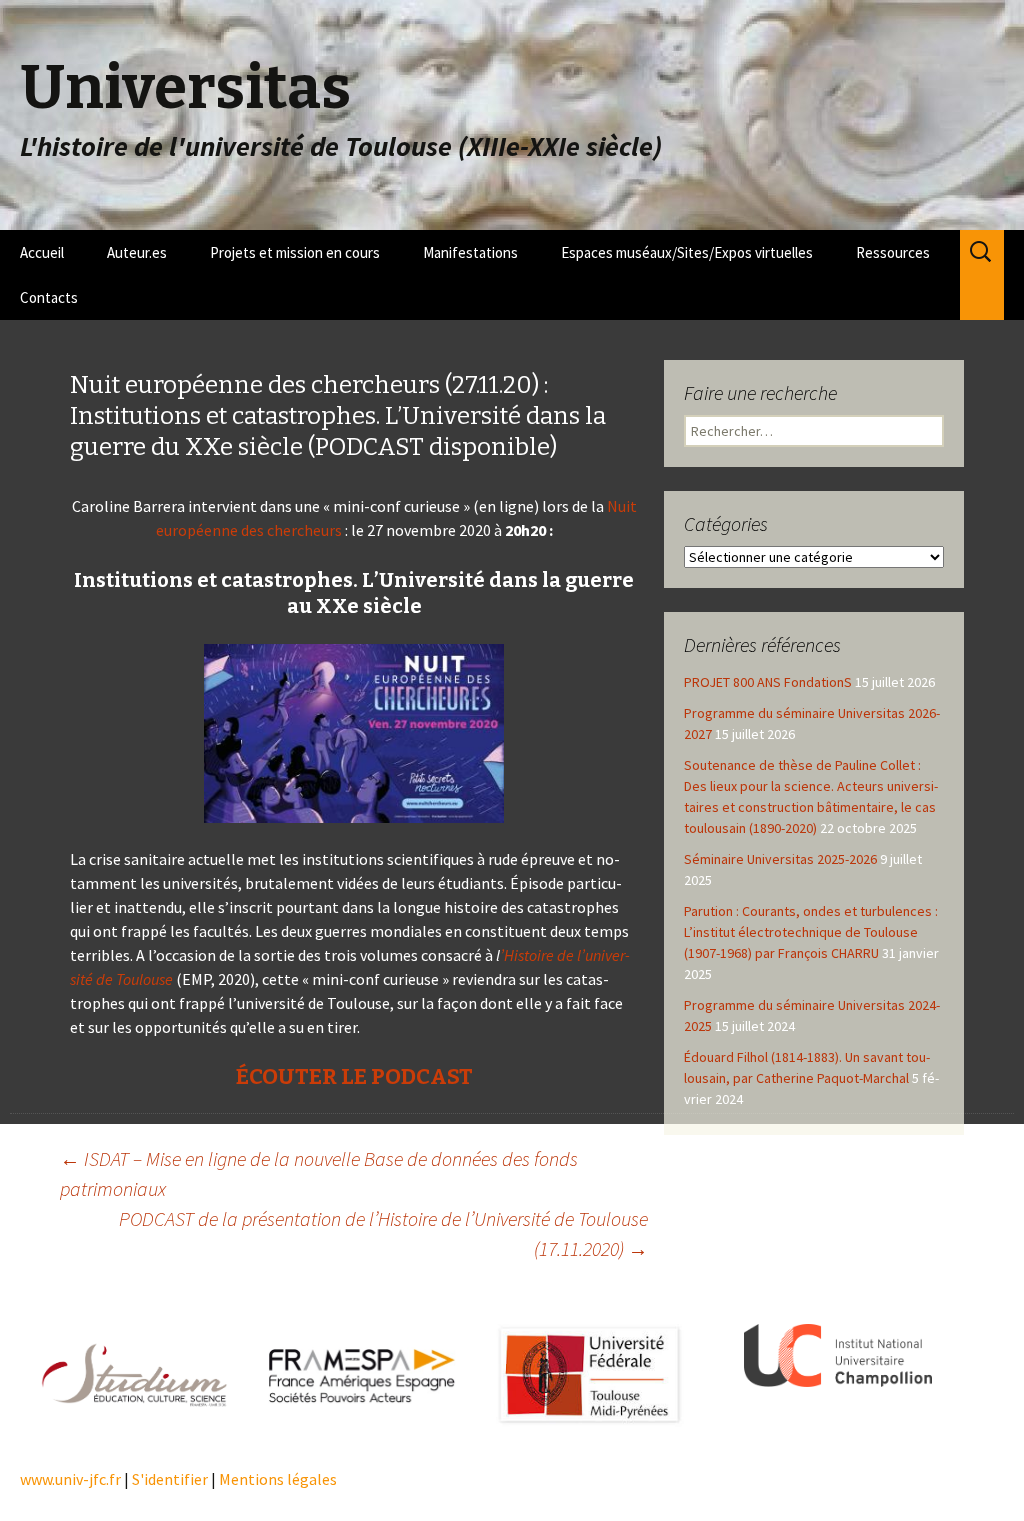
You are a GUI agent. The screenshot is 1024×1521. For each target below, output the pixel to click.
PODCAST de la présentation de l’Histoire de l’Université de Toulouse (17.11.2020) (383, 1233)
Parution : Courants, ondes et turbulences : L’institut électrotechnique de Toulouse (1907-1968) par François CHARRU (811, 932)
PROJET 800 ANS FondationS (768, 682)
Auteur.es (137, 252)
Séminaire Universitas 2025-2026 (780, 859)
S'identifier (170, 1479)
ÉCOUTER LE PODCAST (354, 1076)
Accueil (42, 252)
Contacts (49, 297)
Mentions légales (278, 1479)
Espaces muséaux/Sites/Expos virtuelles (687, 252)
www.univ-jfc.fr (70, 1479)
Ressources (893, 252)
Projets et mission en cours (295, 252)
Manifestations (470, 252)
